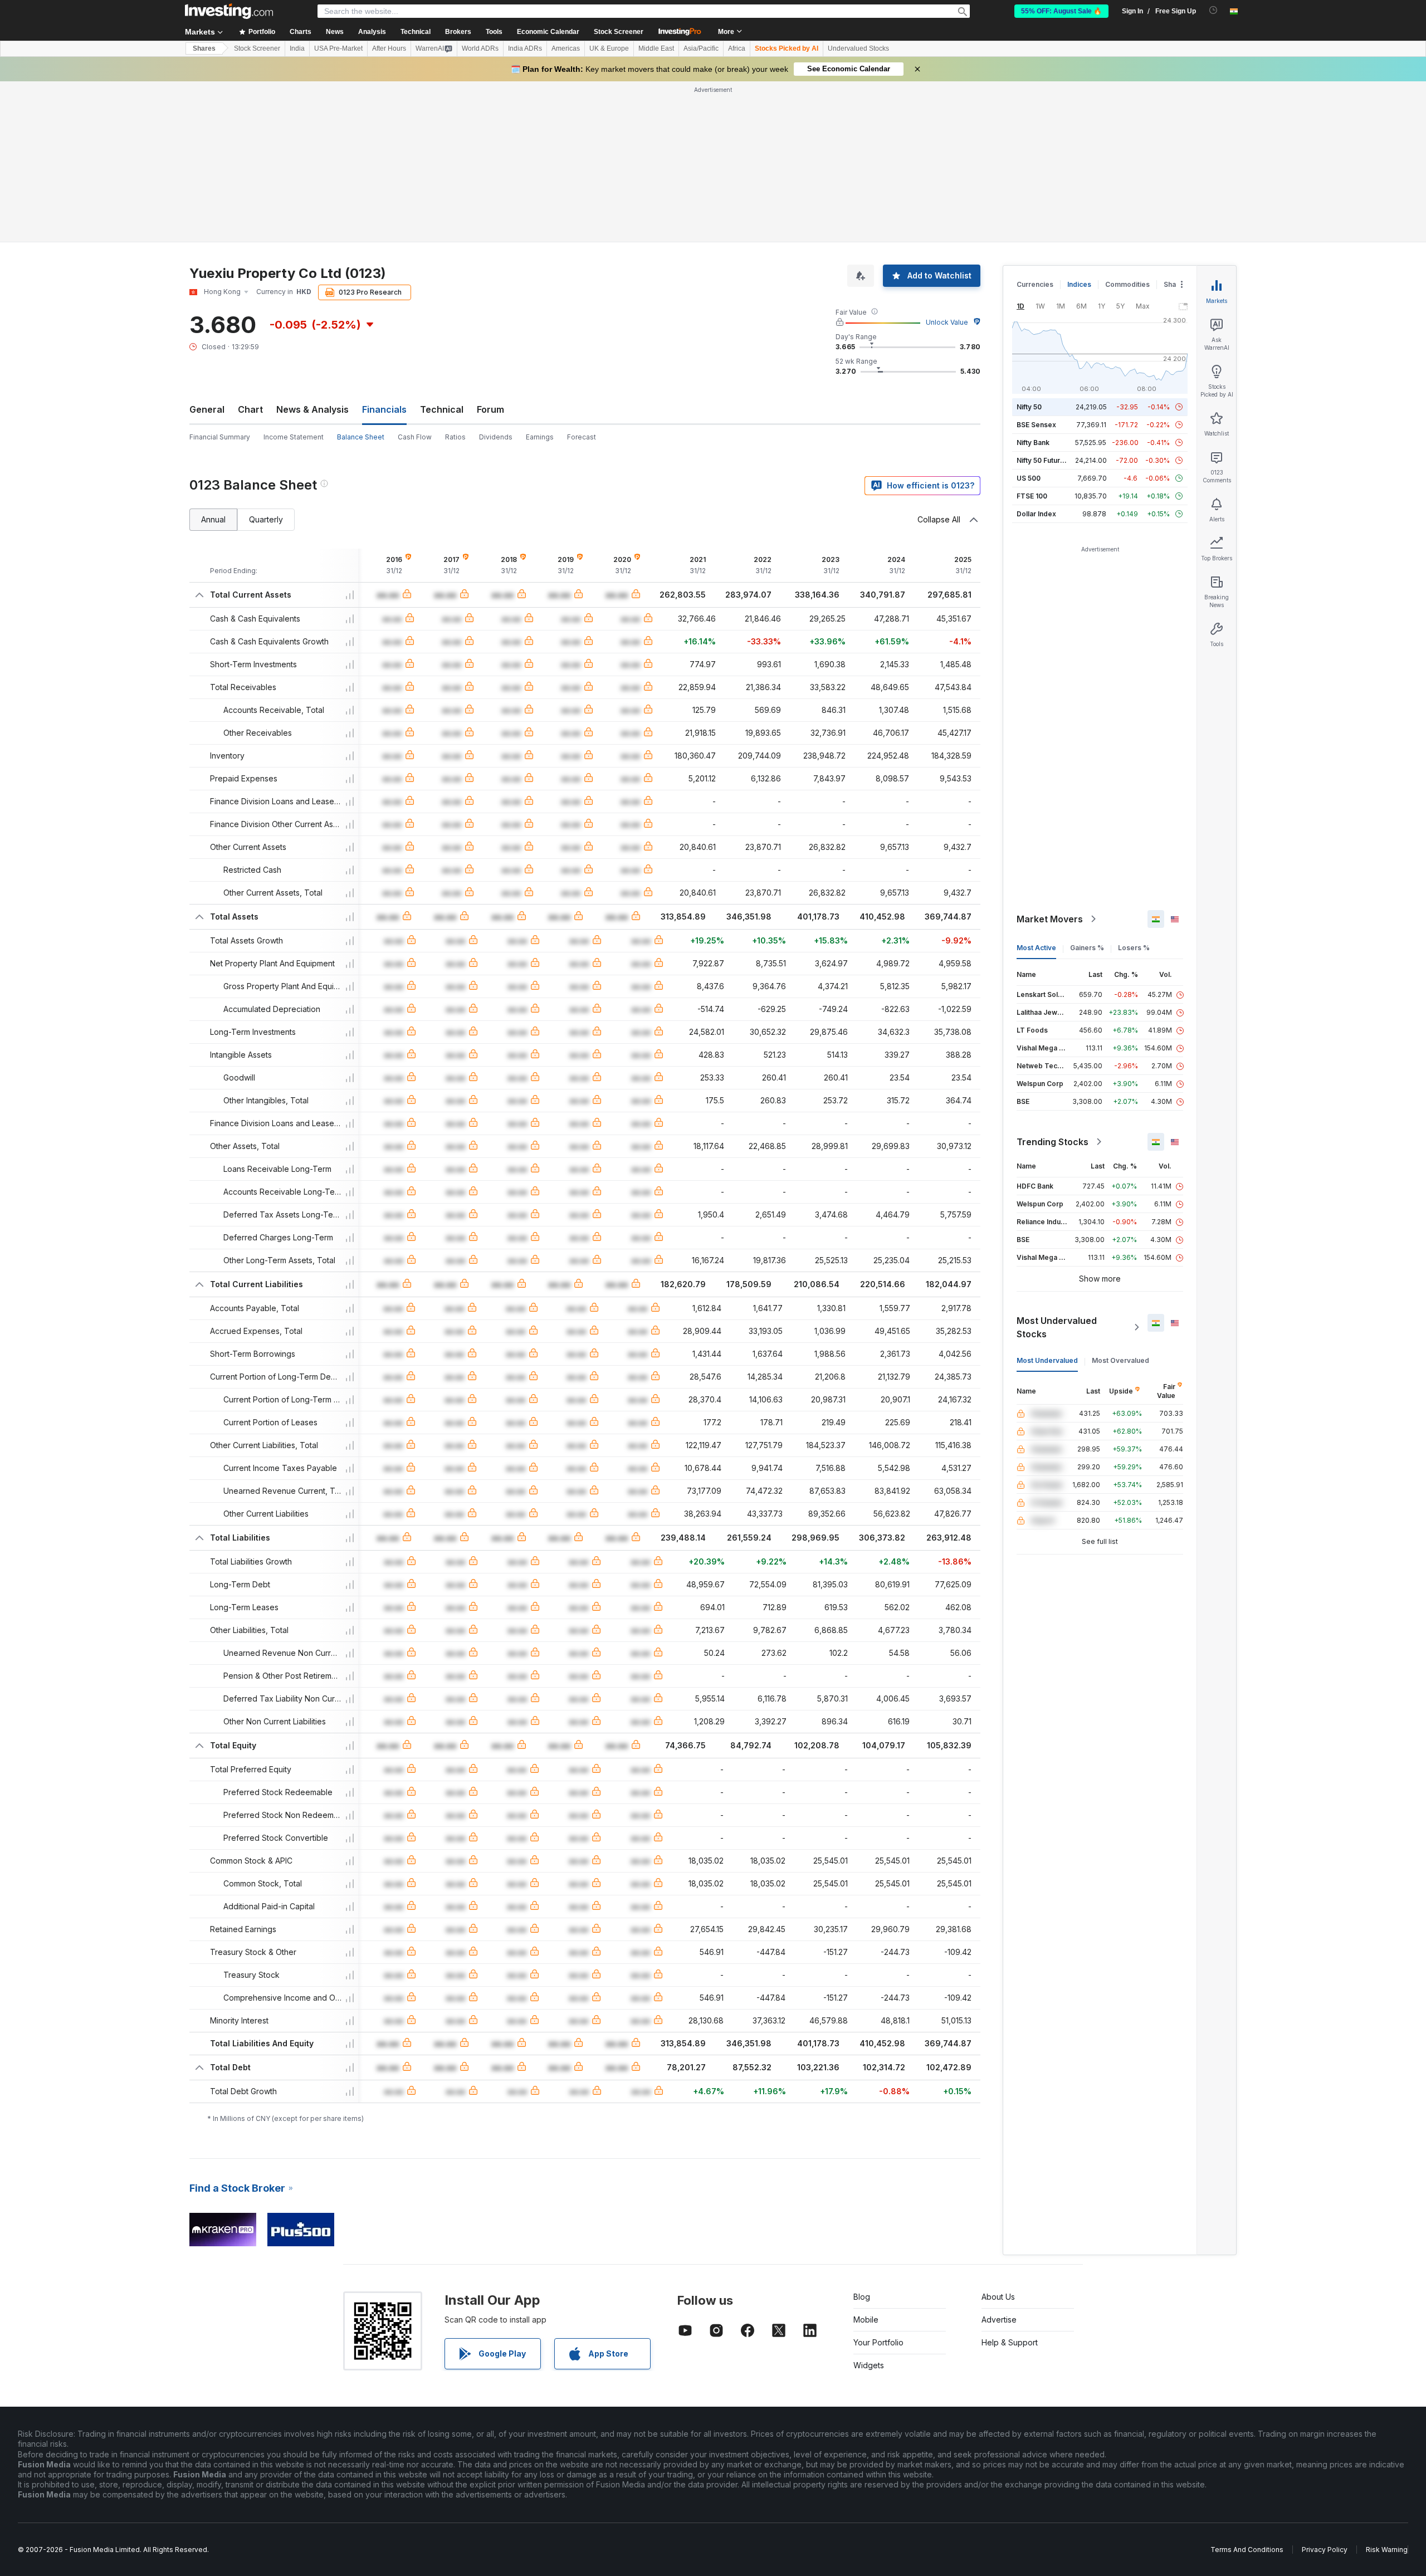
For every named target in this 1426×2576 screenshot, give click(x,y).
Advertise (999, 2320)
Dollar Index (1036, 514)
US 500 (1029, 478)
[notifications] (1213, 10)
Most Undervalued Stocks (1057, 1327)
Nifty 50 (1029, 407)
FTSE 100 (1032, 496)
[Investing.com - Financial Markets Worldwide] (229, 11)
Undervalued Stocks (858, 48)
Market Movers (1050, 919)
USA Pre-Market (338, 48)
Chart (250, 409)
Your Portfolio (878, 2342)
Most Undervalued (1047, 1360)
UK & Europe (609, 48)
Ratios (455, 437)
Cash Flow (415, 437)
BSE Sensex (1036, 425)
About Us (998, 2297)
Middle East (656, 48)
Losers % (1134, 948)
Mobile (866, 2320)
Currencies (1035, 284)
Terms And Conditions (1247, 2550)
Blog (862, 2297)
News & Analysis (312, 409)
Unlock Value (947, 322)
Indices (1079, 284)
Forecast (582, 437)
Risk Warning (1387, 2550)
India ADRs (525, 48)
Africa (737, 48)
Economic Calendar (548, 32)
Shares (204, 48)
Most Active (1036, 948)
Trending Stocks (1053, 1142)
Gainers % (1087, 948)
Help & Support (1010, 2342)
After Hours (389, 48)
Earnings (540, 437)
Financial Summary (220, 437)
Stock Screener (619, 32)
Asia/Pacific (701, 48)
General (207, 409)
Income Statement (294, 437)
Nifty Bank (1033, 443)
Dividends (496, 437)
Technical (442, 409)
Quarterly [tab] (266, 519)
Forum (490, 409)
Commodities (1127, 284)
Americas (566, 48)
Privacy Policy (1325, 2550)
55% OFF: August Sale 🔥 (1061, 11)
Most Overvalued (1120, 1360)
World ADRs (480, 48)
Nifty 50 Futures (1042, 460)
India (297, 48)
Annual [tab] (213, 519)
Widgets (869, 2365)
